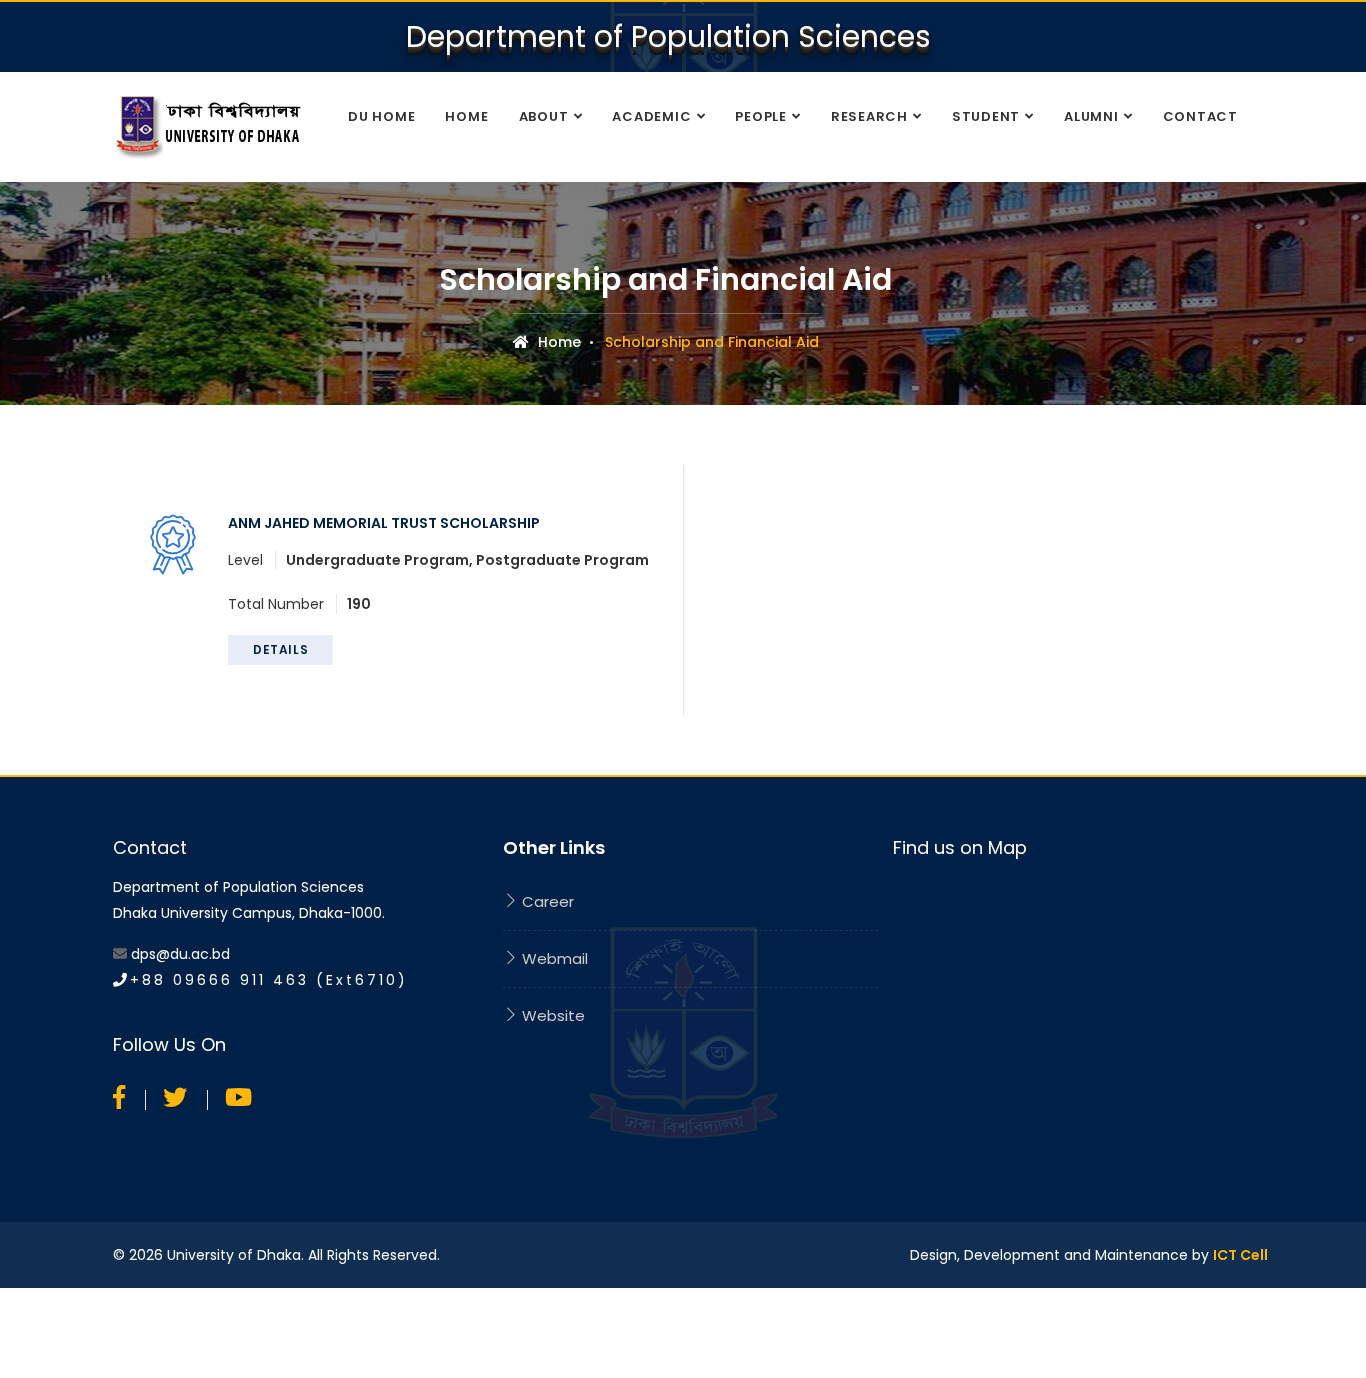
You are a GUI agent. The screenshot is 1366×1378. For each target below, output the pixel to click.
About (544, 116)
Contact (1200, 116)
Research (869, 116)
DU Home (381, 116)
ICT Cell (1240, 1255)
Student (986, 116)
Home (466, 116)
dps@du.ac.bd (180, 954)
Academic (651, 116)
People (761, 116)
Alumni (1091, 116)
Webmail (553, 958)
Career (546, 901)
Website (551, 1015)
